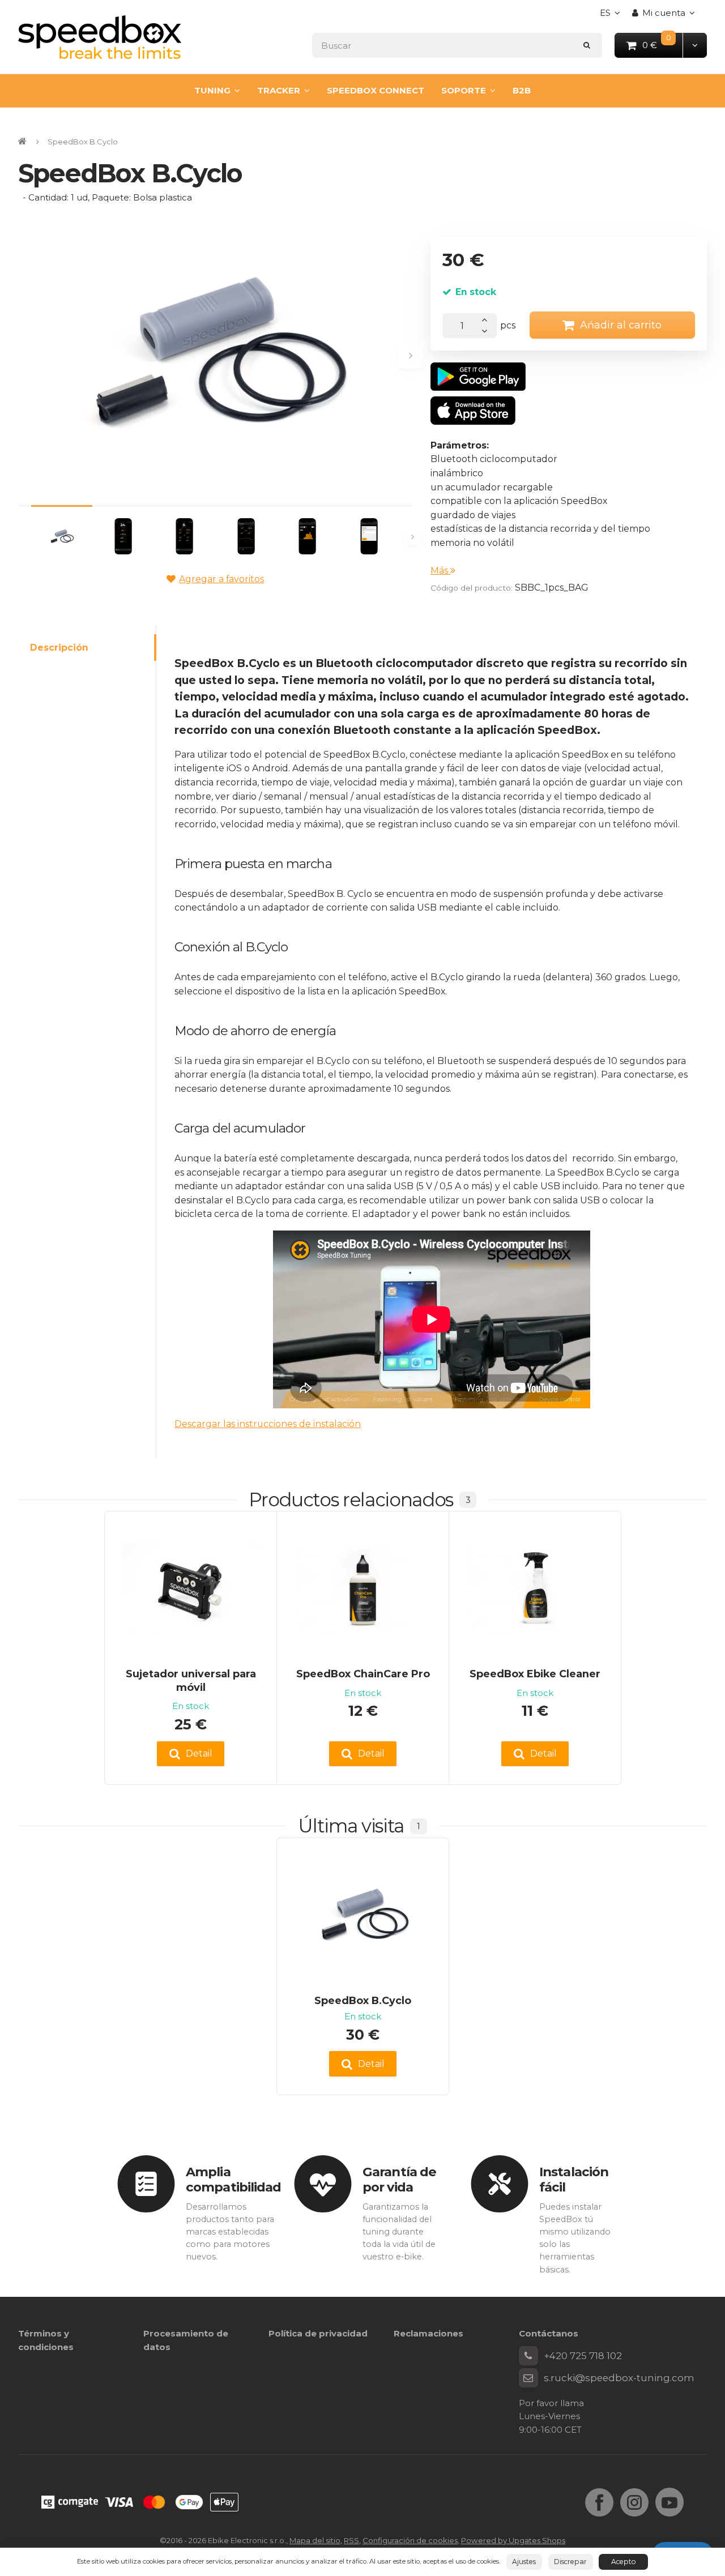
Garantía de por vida (399, 2179)
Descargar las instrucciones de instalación (268, 1424)
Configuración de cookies (410, 2540)
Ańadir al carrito (621, 325)
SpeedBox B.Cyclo (363, 2000)
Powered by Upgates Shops (513, 2540)
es (613, 16)
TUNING (212, 90)
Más (440, 571)
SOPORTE (464, 90)
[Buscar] (587, 45)
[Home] (100, 37)
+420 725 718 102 (583, 2356)
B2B (522, 90)
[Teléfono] (528, 2356)
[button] (695, 45)
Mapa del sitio (315, 2540)
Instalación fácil (574, 2179)
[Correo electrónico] (528, 2378)
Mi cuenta (664, 13)
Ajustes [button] (524, 2562)
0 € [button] (663, 44)
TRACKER (279, 90)
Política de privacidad (318, 2333)
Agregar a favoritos (221, 579)
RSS (351, 2540)
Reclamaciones (428, 2333)
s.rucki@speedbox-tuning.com (619, 2378)
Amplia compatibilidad (233, 2179)
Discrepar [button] (570, 2562)
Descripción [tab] (59, 648)
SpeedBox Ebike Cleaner (535, 1674)
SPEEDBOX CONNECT (376, 90)
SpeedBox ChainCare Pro (363, 1674)
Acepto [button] (624, 2562)
